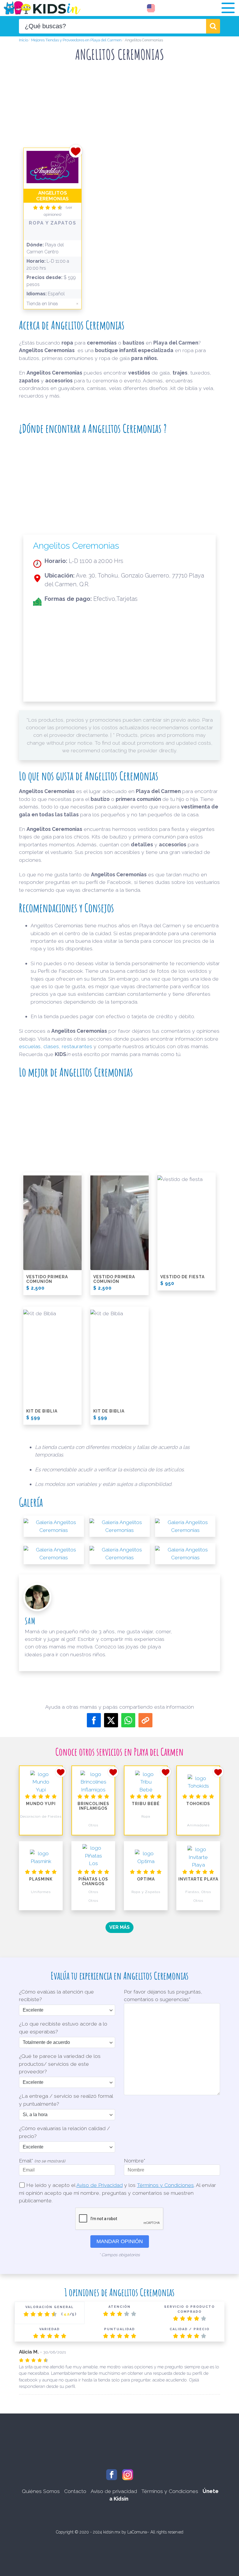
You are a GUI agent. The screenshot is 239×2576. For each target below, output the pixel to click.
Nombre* (135, 2161)
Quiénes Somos (41, 2491)
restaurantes (77, 1046)
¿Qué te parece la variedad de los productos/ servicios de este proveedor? (60, 2064)
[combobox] (113, 26)
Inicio (23, 40)
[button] (228, 8)
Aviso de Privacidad (100, 2185)
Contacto (75, 2491)
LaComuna (137, 2532)
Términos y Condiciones (165, 2185)
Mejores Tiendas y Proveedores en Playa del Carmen (76, 40)
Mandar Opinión (120, 2241)
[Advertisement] (125, 84)
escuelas (30, 1046)
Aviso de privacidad (114, 2491)
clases (51, 1046)
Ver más (119, 1927)
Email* (42, 2161)
